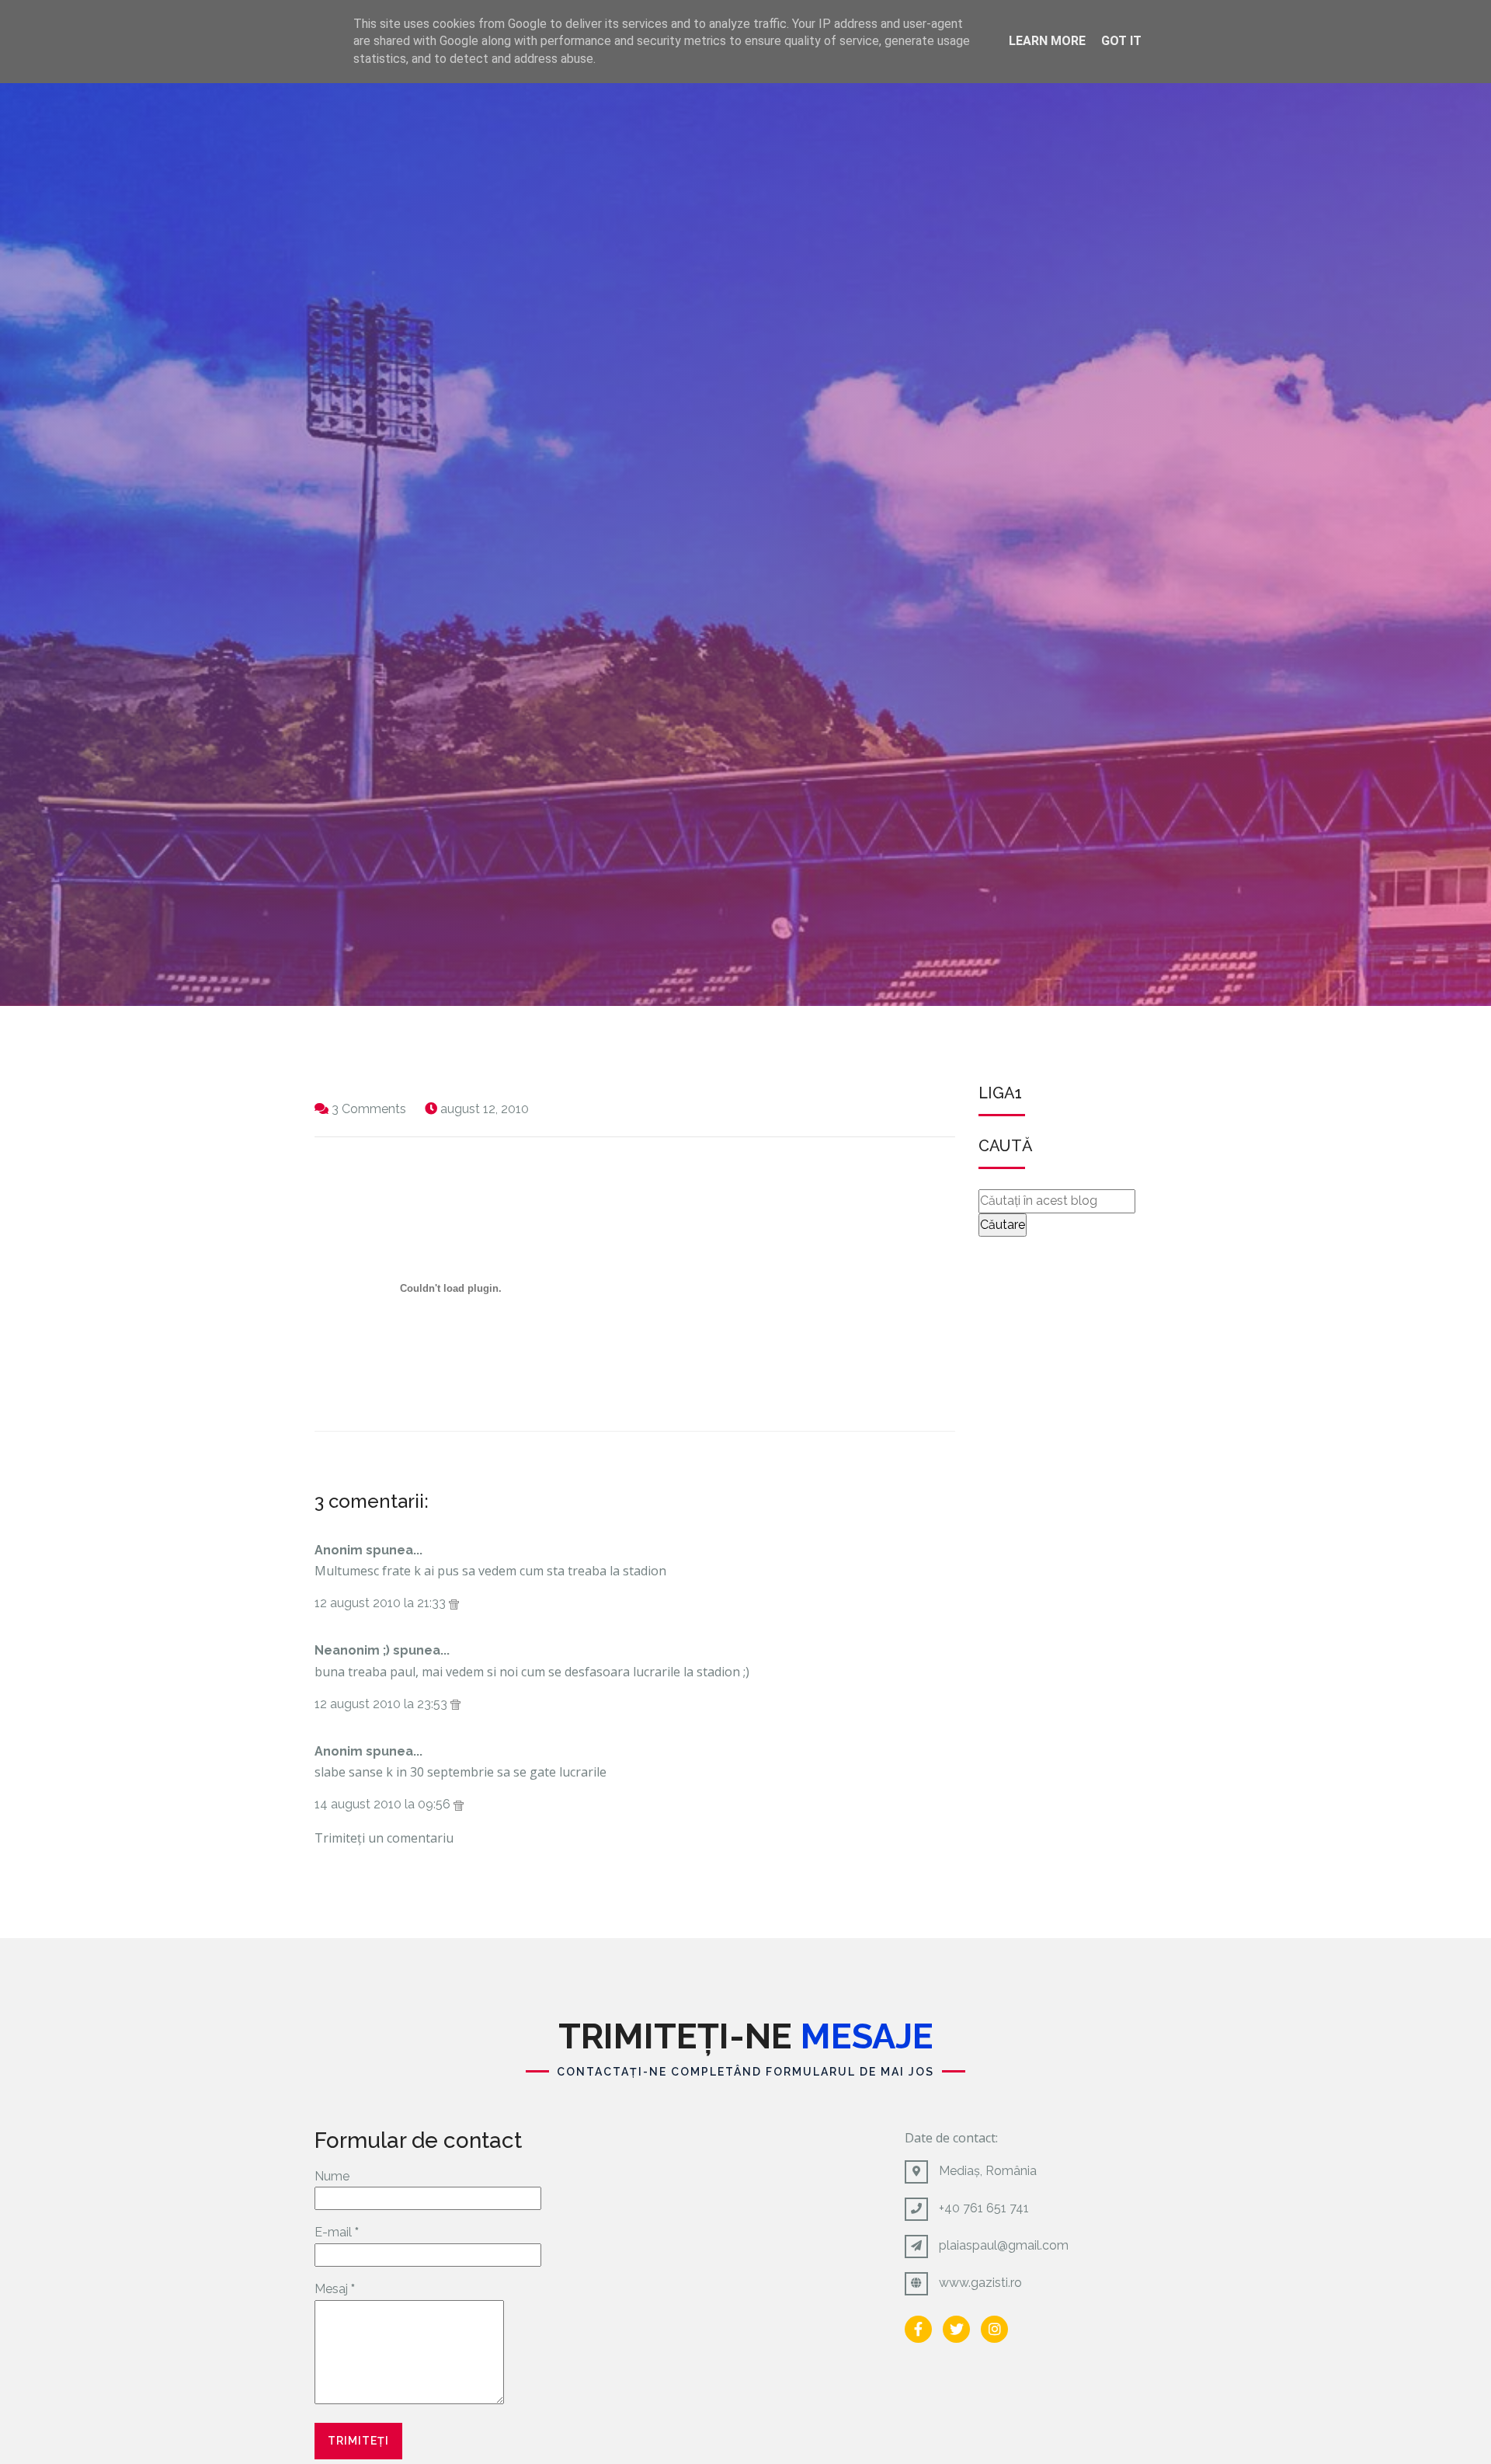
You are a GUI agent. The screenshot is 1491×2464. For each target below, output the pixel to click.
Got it (1121, 41)
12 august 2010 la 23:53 (382, 1704)
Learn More (1047, 41)
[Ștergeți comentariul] (454, 1603)
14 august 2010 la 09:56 (384, 1804)
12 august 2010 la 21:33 (382, 1603)
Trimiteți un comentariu (384, 1838)
